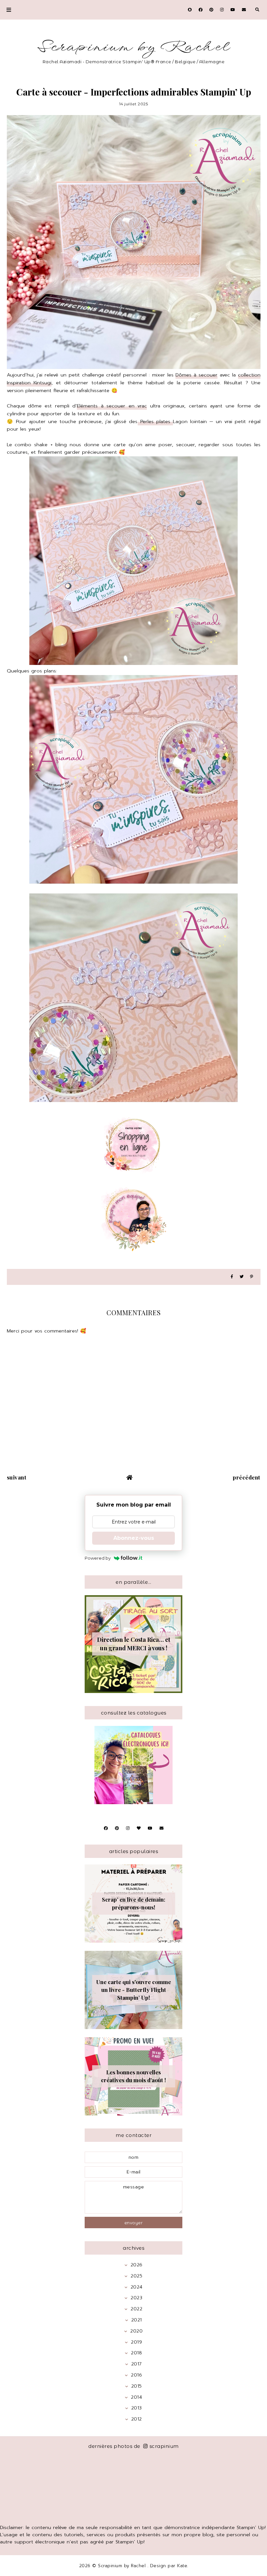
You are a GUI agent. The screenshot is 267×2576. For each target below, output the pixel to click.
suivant (17, 1477)
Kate (182, 2566)
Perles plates (155, 421)
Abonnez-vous (134, 1538)
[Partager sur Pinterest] (252, 1277)
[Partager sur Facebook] (232, 1277)
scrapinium (164, 2446)
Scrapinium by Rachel (134, 47)
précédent (247, 1477)
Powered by (98, 1558)
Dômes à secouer (197, 375)
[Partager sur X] (242, 1277)
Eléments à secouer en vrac (112, 406)
